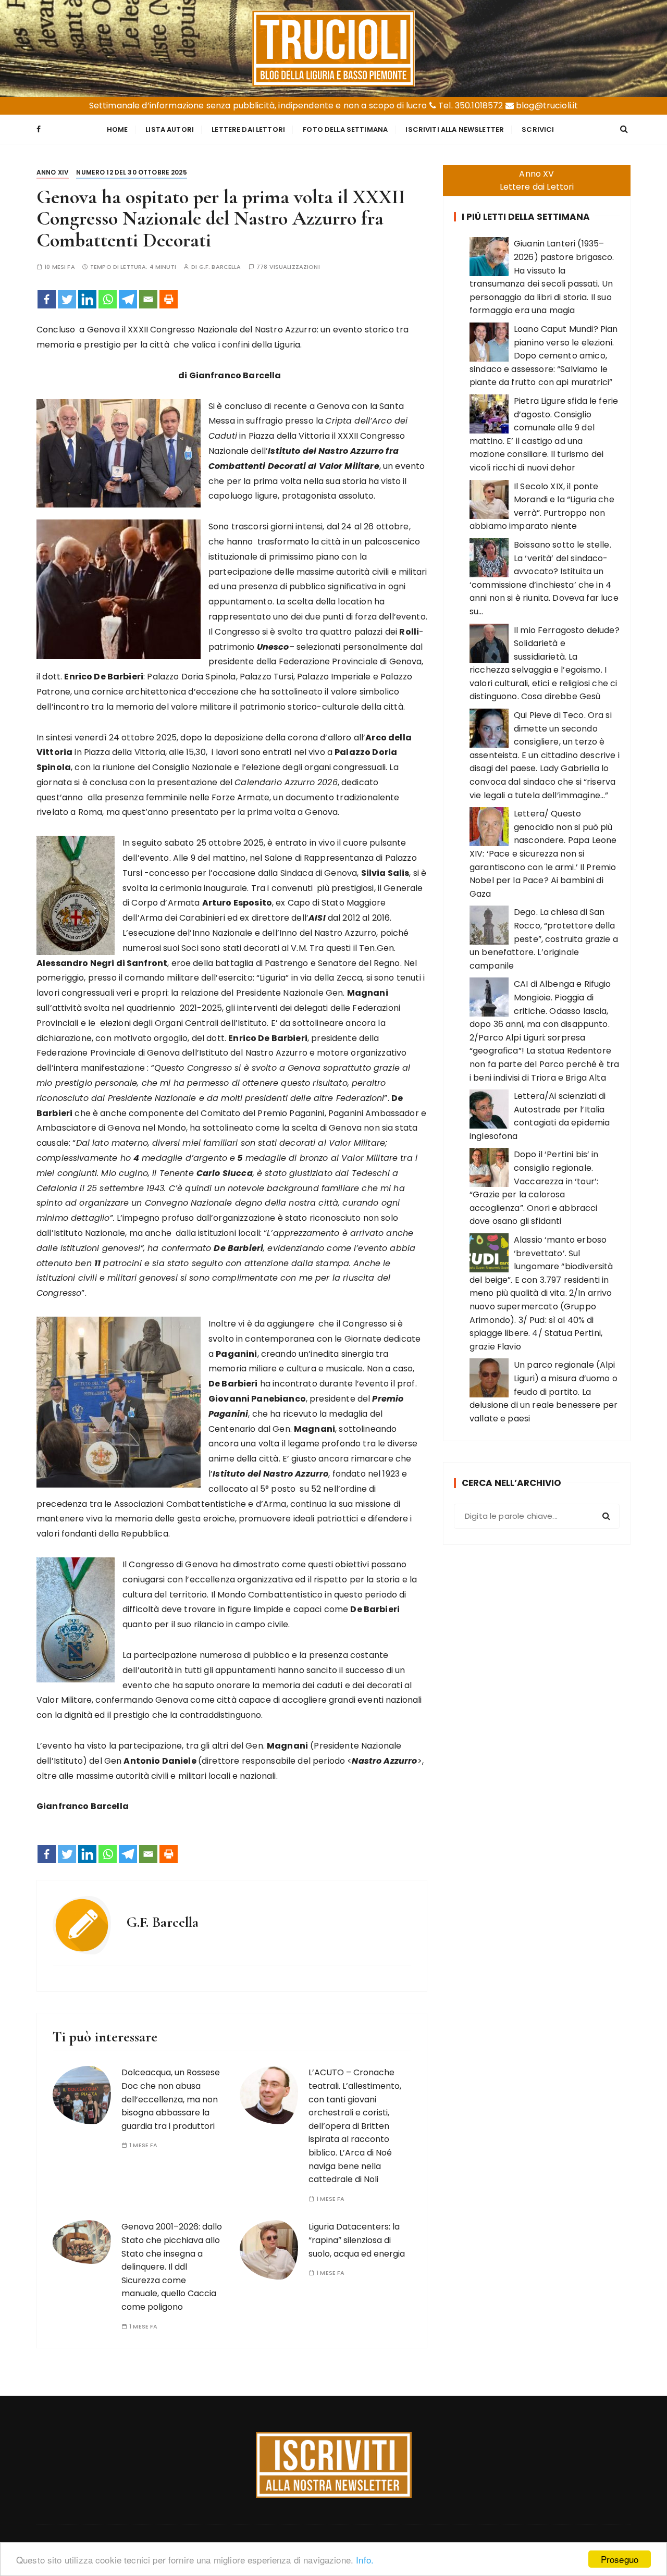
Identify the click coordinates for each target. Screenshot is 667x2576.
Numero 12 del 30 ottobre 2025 (131, 172)
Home (118, 129)
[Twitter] (67, 299)
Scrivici (538, 129)
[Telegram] (128, 299)
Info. (365, 2560)
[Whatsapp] (108, 299)
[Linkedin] (87, 299)
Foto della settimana (345, 129)
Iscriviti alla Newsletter (455, 129)
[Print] (169, 299)
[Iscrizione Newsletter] (334, 2465)
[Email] (148, 299)
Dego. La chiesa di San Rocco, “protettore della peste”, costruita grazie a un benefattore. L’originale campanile (544, 939)
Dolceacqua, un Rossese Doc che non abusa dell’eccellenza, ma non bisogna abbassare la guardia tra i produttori (171, 2099)
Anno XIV (53, 172)
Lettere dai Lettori (248, 129)
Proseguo (620, 2559)
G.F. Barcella (220, 267)
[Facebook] (47, 299)
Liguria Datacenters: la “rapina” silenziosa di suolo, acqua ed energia (357, 2240)
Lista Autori (170, 129)
